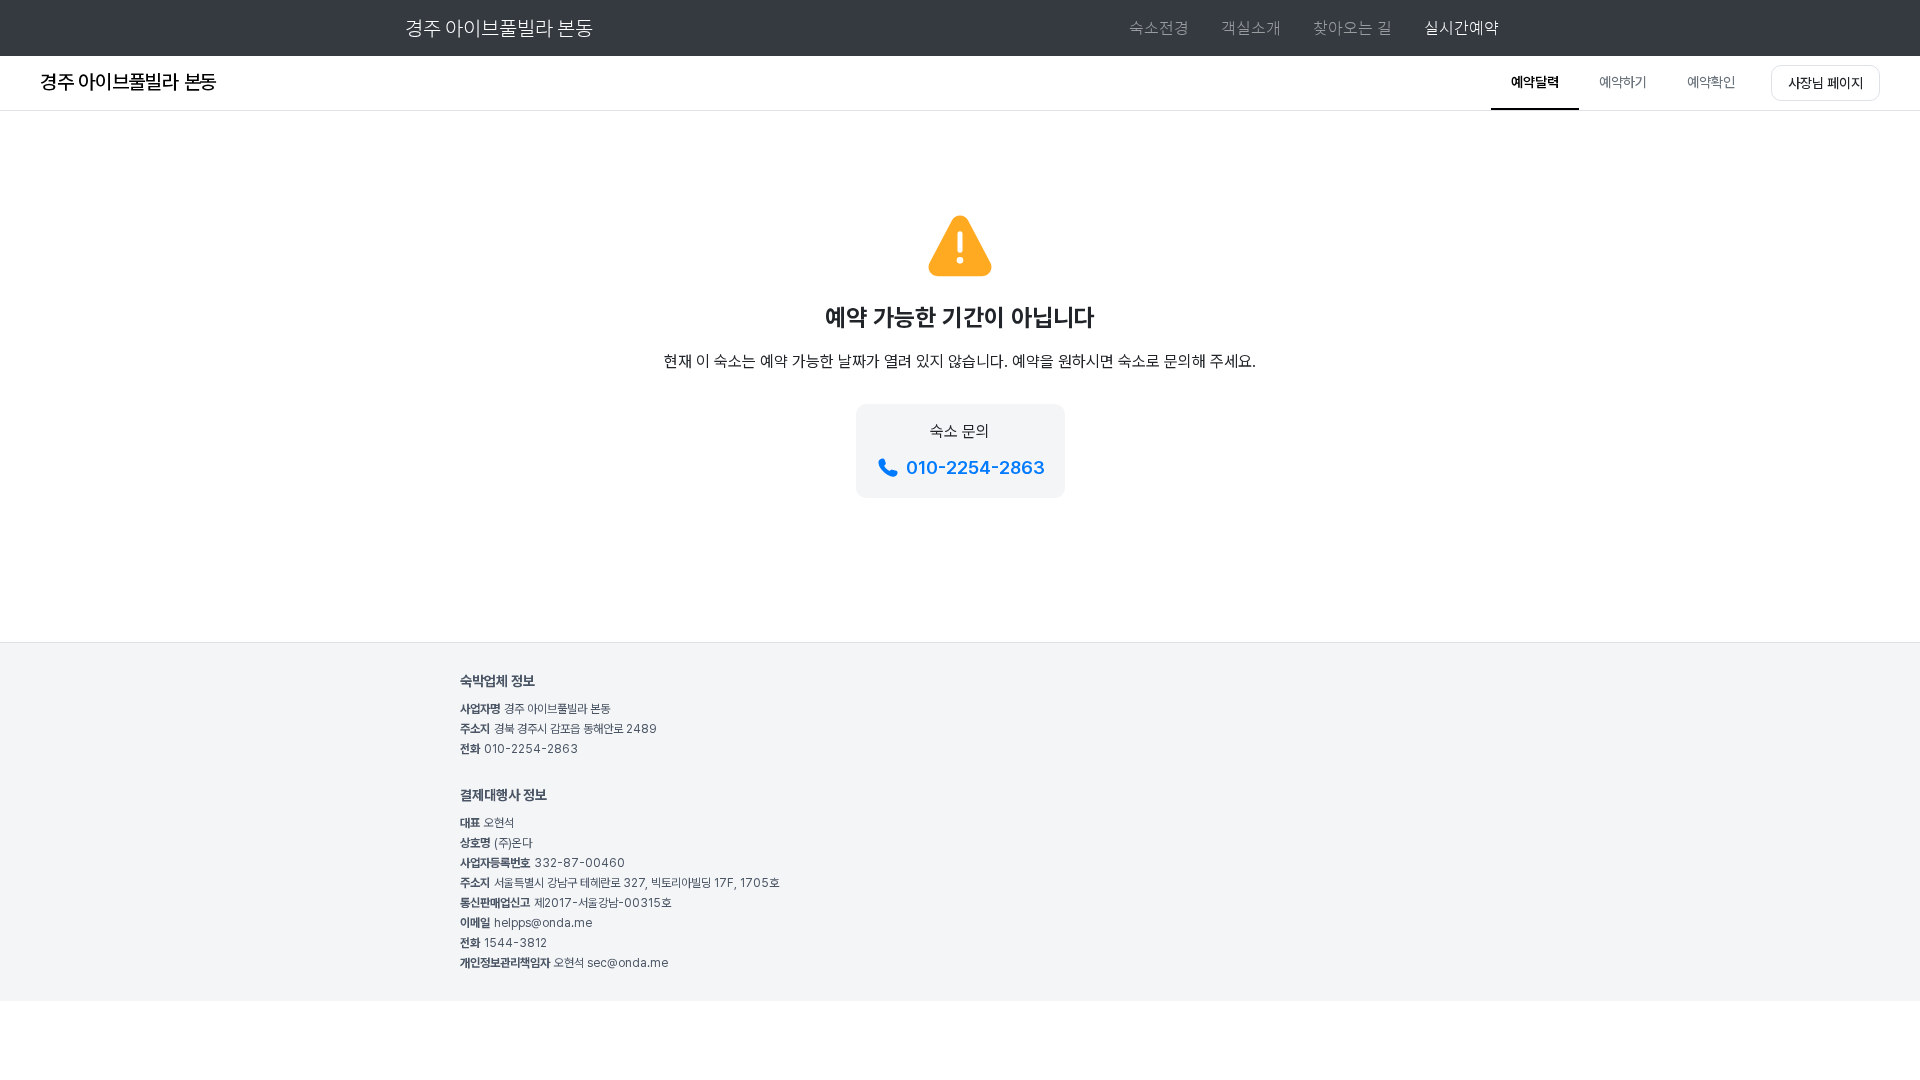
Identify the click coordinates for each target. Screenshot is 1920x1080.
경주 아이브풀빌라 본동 (499, 27)
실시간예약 (1461, 27)
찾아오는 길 (1352, 27)
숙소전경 (1159, 27)
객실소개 (1251, 27)
